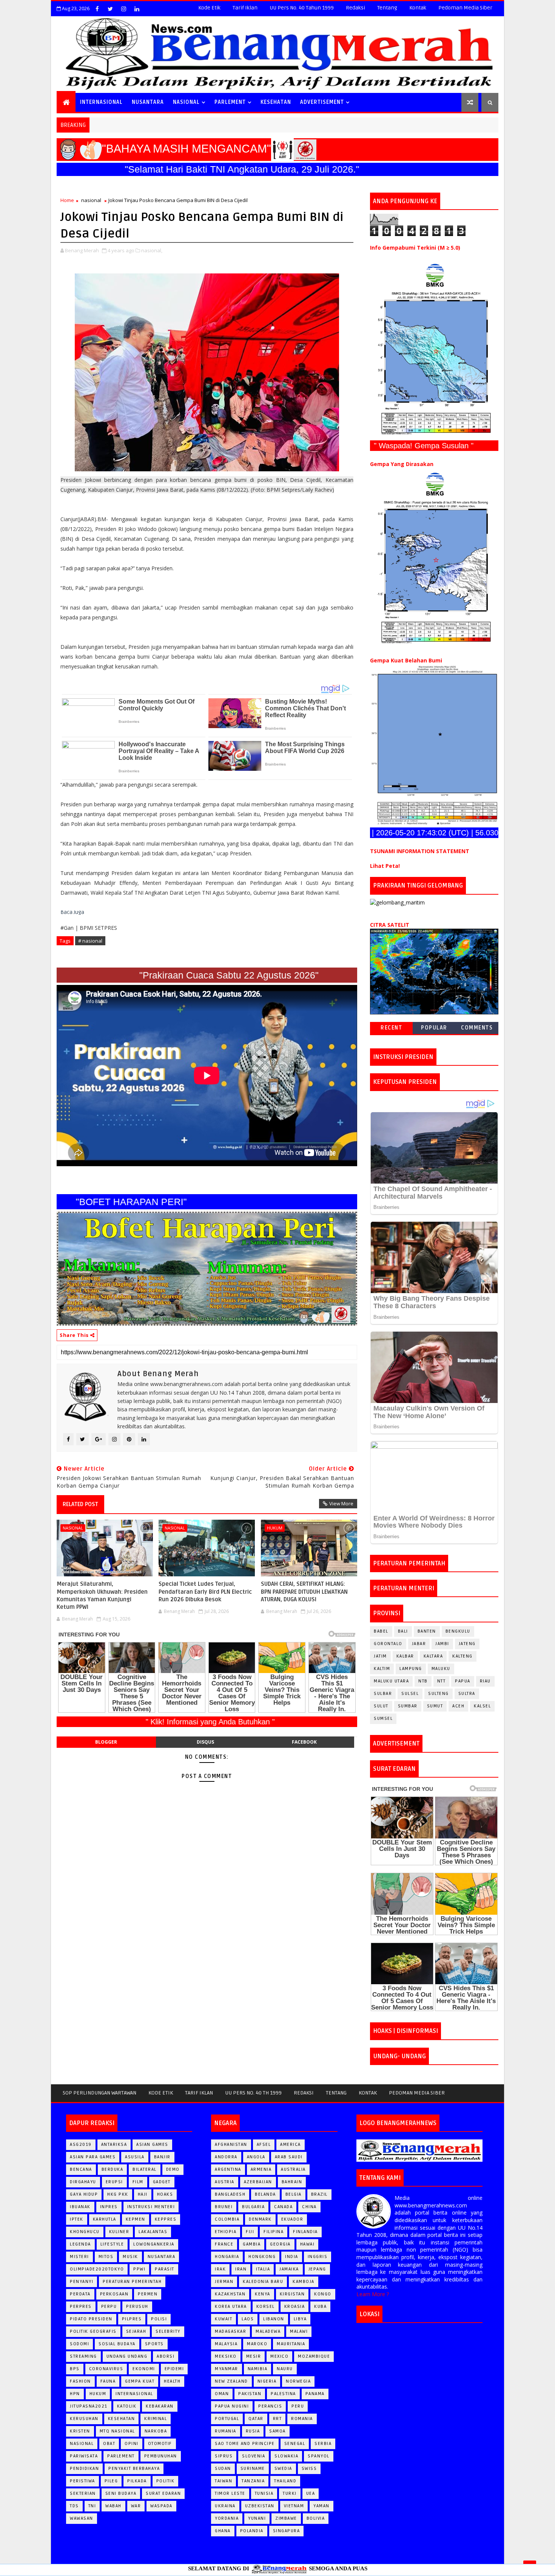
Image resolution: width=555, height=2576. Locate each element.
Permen (148, 2294)
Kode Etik (209, 8)
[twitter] (110, 9)
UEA (311, 2493)
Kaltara (433, 1656)
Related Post (80, 1504)
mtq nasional (117, 2431)
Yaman (321, 2506)
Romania (302, 2419)
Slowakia (286, 2456)
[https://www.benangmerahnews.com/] (419, 2150)
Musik (130, 2257)
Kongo (323, 2294)
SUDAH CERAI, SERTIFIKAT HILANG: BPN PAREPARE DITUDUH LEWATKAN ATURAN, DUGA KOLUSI (304, 1592)
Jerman (224, 2282)
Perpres (81, 2307)
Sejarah (136, 2331)
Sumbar (408, 1706)
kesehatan (122, 2419)
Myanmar (227, 2369)
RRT (277, 2419)
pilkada (137, 2481)
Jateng (467, 1644)
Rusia (253, 2431)
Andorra (226, 2157)
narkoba (156, 2431)
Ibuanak (80, 2207)
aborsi (166, 2356)
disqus (205, 1742)
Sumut (435, 1706)
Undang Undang (127, 2356)
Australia (293, 2169)
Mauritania (291, 2344)
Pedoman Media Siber (465, 8)
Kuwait (224, 2319)
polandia (252, 2531)
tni (92, 2506)
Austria (225, 2182)
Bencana (81, 2169)
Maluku (441, 1669)
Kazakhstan (230, 2294)
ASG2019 (81, 2145)
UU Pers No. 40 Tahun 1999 (302, 8)
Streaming (83, 2356)
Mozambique (314, 2356)
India (292, 2257)
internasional (134, 2394)
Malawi (299, 2331)
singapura (287, 2531)
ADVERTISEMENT (322, 102)
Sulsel (410, 1694)
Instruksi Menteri (151, 2207)
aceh (458, 1706)
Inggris (318, 2257)
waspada (161, 2506)
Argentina (228, 2169)
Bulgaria (253, 2207)
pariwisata (84, 2456)
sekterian (83, 2493)
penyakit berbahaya (134, 2469)
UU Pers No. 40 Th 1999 (253, 2093)
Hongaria (227, 2257)
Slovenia (254, 2456)
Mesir (254, 2356)
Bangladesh (230, 2194)
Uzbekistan (260, 2506)
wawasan (82, 2518)
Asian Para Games (93, 2157)
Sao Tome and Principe (245, 2444)
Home (67, 200)
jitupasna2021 (89, 2406)
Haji (143, 2194)
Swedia (283, 2469)
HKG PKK (118, 2194)
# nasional (90, 941)
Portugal (227, 2419)
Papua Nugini (232, 2406)
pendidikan (84, 2469)
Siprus (224, 2456)
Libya (300, 2319)
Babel (381, 1631)
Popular (434, 1028)
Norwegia (298, 2381)
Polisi (159, 2319)
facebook (304, 1742)
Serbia (323, 2444)
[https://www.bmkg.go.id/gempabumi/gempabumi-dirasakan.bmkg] (434, 558)
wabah (113, 2506)
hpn (75, 2394)
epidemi (174, 2369)
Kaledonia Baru (263, 2282)
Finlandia (305, 2232)
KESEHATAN (276, 102)
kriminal (156, 2419)
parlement (121, 2456)
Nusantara (162, 2257)
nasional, (152, 250)
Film (138, 2182)
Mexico (279, 2356)
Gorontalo (388, 1644)
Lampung (411, 1669)
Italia (263, 2269)
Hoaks (165, 2194)
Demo (173, 2169)
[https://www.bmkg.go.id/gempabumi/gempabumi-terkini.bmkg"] (434, 349)
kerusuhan (84, 2419)
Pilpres (132, 2319)
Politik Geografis (93, 2331)
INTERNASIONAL (101, 102)
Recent (391, 1028)
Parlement (230, 102)
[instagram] (123, 9)
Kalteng (462, 1656)
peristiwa (82, 2481)
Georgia (280, 2244)
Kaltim (382, 1669)
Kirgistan (292, 2294)
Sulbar (383, 1694)
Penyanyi (82, 2282)
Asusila (135, 2157)
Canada (283, 2207)
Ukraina (225, 2506)
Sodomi (79, 2344)
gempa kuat (140, 2381)
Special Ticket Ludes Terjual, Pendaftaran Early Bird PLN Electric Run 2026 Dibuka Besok (205, 1592)
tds (74, 2506)
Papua (463, 1681)
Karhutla (105, 2219)
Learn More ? (373, 2294)
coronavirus (106, 2369)
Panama (315, 2394)
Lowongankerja (154, 2244)
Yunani (257, 2518)
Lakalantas (153, 2232)
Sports (154, 2344)
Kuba (320, 2307)
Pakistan (250, 2394)
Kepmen (136, 2219)
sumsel (383, 1719)
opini (132, 2444)
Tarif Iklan (245, 8)
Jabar (419, 1644)
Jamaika (289, 2269)
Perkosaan (114, 2294)
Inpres (109, 2207)
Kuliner (119, 2232)
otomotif (160, 2444)
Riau (485, 1681)
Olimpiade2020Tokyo (97, 2269)
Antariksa (114, 2145)
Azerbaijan (258, 2182)
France (224, 2244)
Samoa (277, 2431)
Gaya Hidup (84, 2194)
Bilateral (145, 2169)
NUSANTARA (148, 102)
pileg (111, 2481)
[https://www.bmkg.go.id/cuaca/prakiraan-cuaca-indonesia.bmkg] (434, 971)
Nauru (285, 2369)
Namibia (258, 2369)
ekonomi (144, 2369)
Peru (298, 2406)
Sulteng (439, 1694)
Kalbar (405, 1656)
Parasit (165, 2269)
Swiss (309, 2469)
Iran (241, 2269)
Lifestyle (112, 2244)
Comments (477, 1028)
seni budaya (121, 2493)
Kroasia (295, 2307)
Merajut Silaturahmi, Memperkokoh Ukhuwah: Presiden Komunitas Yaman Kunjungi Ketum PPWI (102, 1595)
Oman (222, 2394)
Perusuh (137, 2307)
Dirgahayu (83, 2182)
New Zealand (231, 2381)
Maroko (257, 2344)
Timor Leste (230, 2493)
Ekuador (292, 2219)
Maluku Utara (391, 1681)
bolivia (316, 2518)
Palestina (283, 2394)
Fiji (250, 2232)
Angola (256, 2157)
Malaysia (226, 2344)
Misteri (79, 2257)
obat (109, 2444)
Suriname (253, 2469)
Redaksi (355, 8)
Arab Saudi (289, 2157)
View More (341, 1503)
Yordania (227, 2518)
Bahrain (292, 2182)
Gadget (162, 2182)
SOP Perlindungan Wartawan (99, 2093)
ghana (223, 2531)
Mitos (106, 2257)
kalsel (482, 1706)
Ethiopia (226, 2232)
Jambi (442, 1644)
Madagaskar (230, 2331)
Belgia (294, 2194)
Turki (290, 2493)
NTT (442, 1681)
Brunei (224, 2207)
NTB (423, 1681)
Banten (427, 1631)
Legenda (80, 2244)
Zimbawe (286, 2518)
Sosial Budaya (117, 2344)
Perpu (109, 2307)
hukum (275, 1528)
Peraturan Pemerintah (132, 2282)
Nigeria (267, 2381)
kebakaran (160, 2406)
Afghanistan (231, 2145)
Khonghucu (85, 2232)
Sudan (223, 2469)
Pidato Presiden (91, 2319)
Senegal (295, 2444)
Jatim (380, 1656)
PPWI (139, 2269)
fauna (108, 2381)
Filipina (274, 2232)
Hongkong (262, 2257)
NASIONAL (186, 102)
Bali (403, 1631)
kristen (80, 2431)
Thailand (285, 2481)
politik (166, 2481)
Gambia (252, 2244)
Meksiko (226, 2356)
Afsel (264, 2145)
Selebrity (168, 2331)
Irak (220, 2269)
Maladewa (268, 2331)
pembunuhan (161, 2456)
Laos (248, 2319)
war (136, 2506)
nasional (91, 200)
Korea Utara (231, 2307)
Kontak (418, 8)
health (172, 2381)
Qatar (256, 2419)
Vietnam (294, 2506)
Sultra (467, 1694)
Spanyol (319, 2456)
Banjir (162, 2157)
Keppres (166, 2219)
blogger (106, 1742)
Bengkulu (458, 1631)
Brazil (319, 2194)
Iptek (77, 2219)
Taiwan (224, 2481)
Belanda (265, 2194)
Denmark (260, 2219)
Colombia (227, 2219)
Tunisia (264, 2493)
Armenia (261, 2169)
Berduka (113, 2169)
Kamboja (304, 2282)
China (309, 2207)
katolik (127, 2406)
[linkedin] (137, 9)
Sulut (381, 1706)
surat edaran (163, 2493)
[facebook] (97, 9)
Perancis (270, 2406)
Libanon (274, 2319)
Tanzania (253, 2481)
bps (75, 2369)
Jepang (317, 2269)
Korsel (266, 2307)
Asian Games (152, 2145)
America (291, 2145)
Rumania (226, 2431)
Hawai (308, 2244)
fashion (80, 2381)
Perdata (80, 2294)
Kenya (263, 2294)
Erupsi (114, 2182)
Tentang (387, 8)
